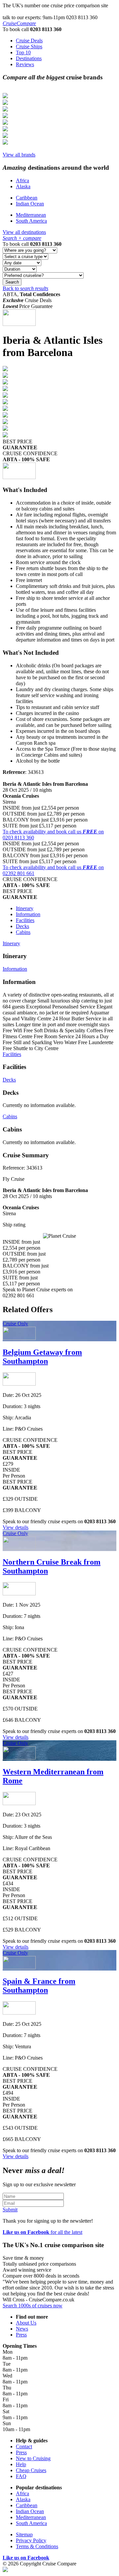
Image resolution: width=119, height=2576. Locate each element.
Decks (22, 926)
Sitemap (24, 2534)
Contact (24, 2446)
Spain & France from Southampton (39, 1986)
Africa (22, 180)
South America (31, 221)
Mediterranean (31, 215)
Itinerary (25, 908)
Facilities (25, 920)
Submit (10, 2210)
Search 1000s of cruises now (33, 2306)
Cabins (23, 932)
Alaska (23, 186)
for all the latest (42, 2232)
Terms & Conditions (37, 2546)
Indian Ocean (30, 204)
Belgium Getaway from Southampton (42, 1357)
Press (21, 2335)
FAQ (21, 2476)
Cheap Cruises (31, 2470)
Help (21, 2464)
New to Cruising (33, 2458)
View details (16, 1527)
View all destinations (24, 232)
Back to (25, 288)
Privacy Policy (31, 2540)
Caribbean (27, 198)
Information (28, 914)
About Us (26, 2323)
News (22, 2329)
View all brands (19, 155)
